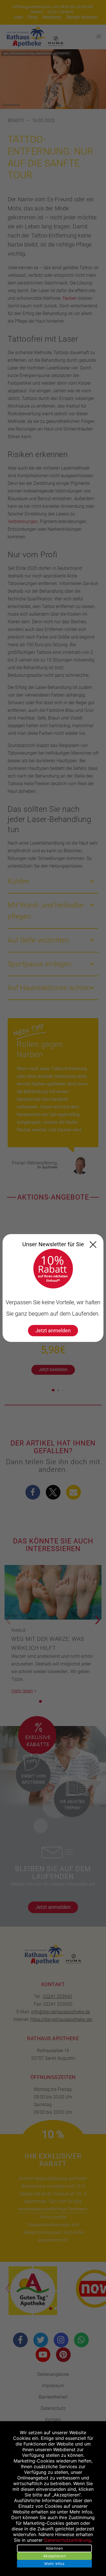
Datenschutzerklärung (68, 2540)
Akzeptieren (54, 2556)
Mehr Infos (54, 2564)
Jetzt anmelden (53, 1330)
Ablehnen (55, 2548)
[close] (93, 1245)
